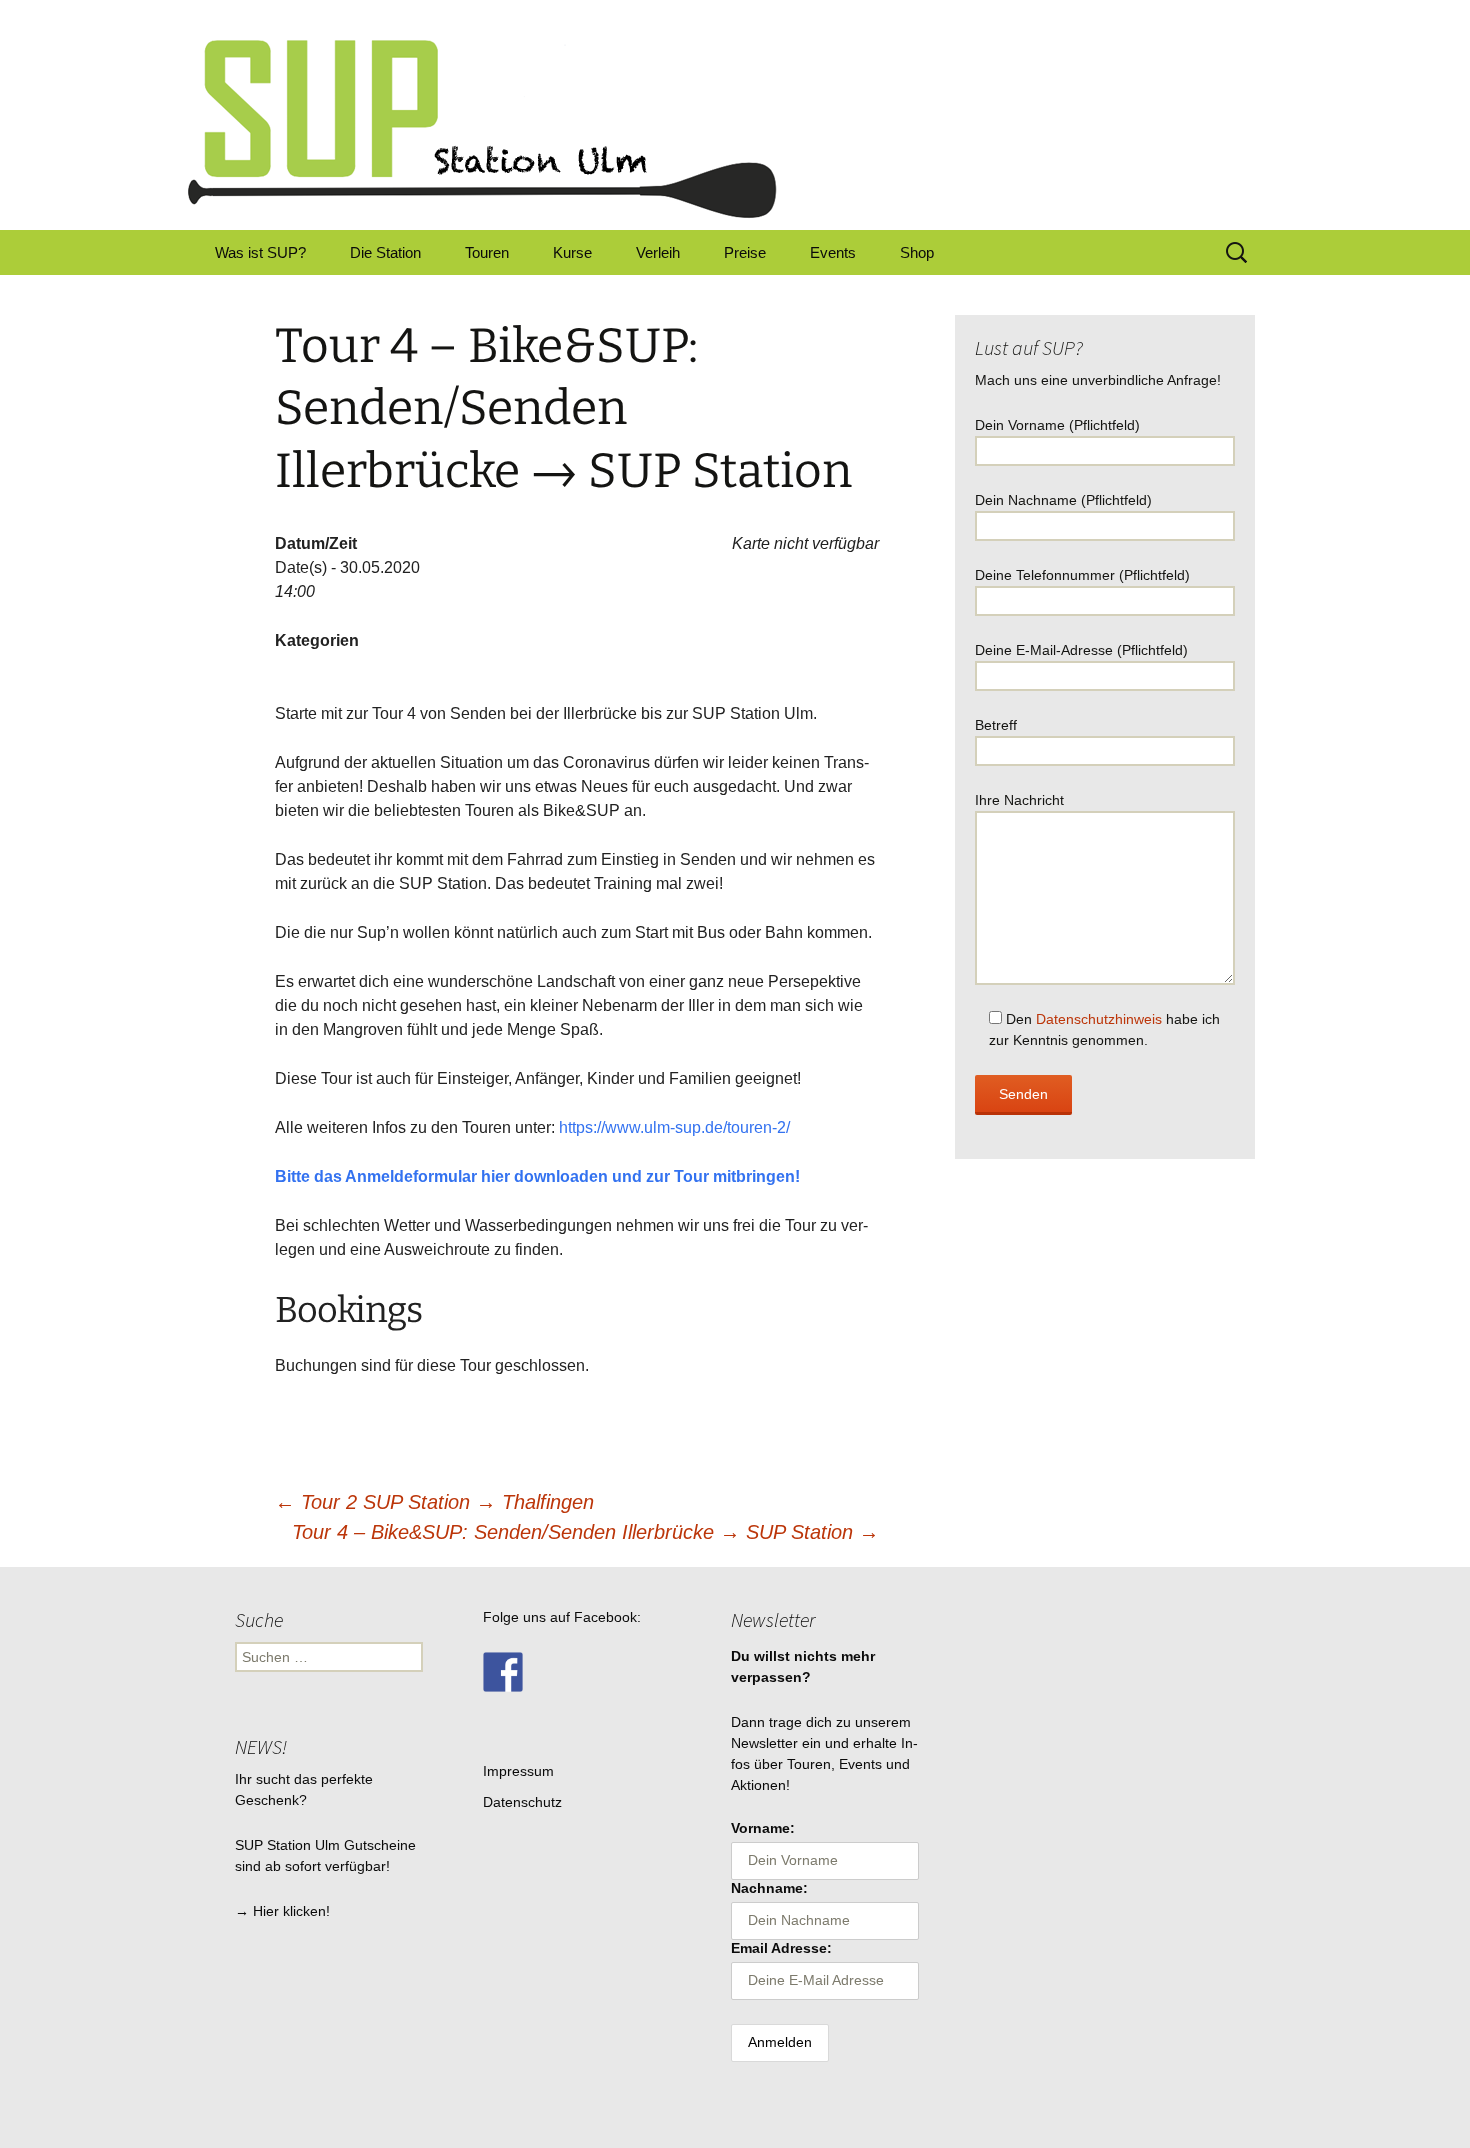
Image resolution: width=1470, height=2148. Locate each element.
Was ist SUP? (260, 252)
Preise (745, 252)
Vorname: (763, 1828)
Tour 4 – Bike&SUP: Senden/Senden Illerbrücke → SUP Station (585, 1532)
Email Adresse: (781, 1948)
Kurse (572, 252)
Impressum (518, 1771)
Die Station (385, 252)
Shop (917, 252)
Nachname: (769, 1888)
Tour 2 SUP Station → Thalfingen (434, 1502)
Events (833, 252)
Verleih (658, 252)
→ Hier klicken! (282, 1911)
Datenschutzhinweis (1099, 1019)
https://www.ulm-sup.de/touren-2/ (674, 1127)
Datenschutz (522, 1802)
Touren (487, 252)
